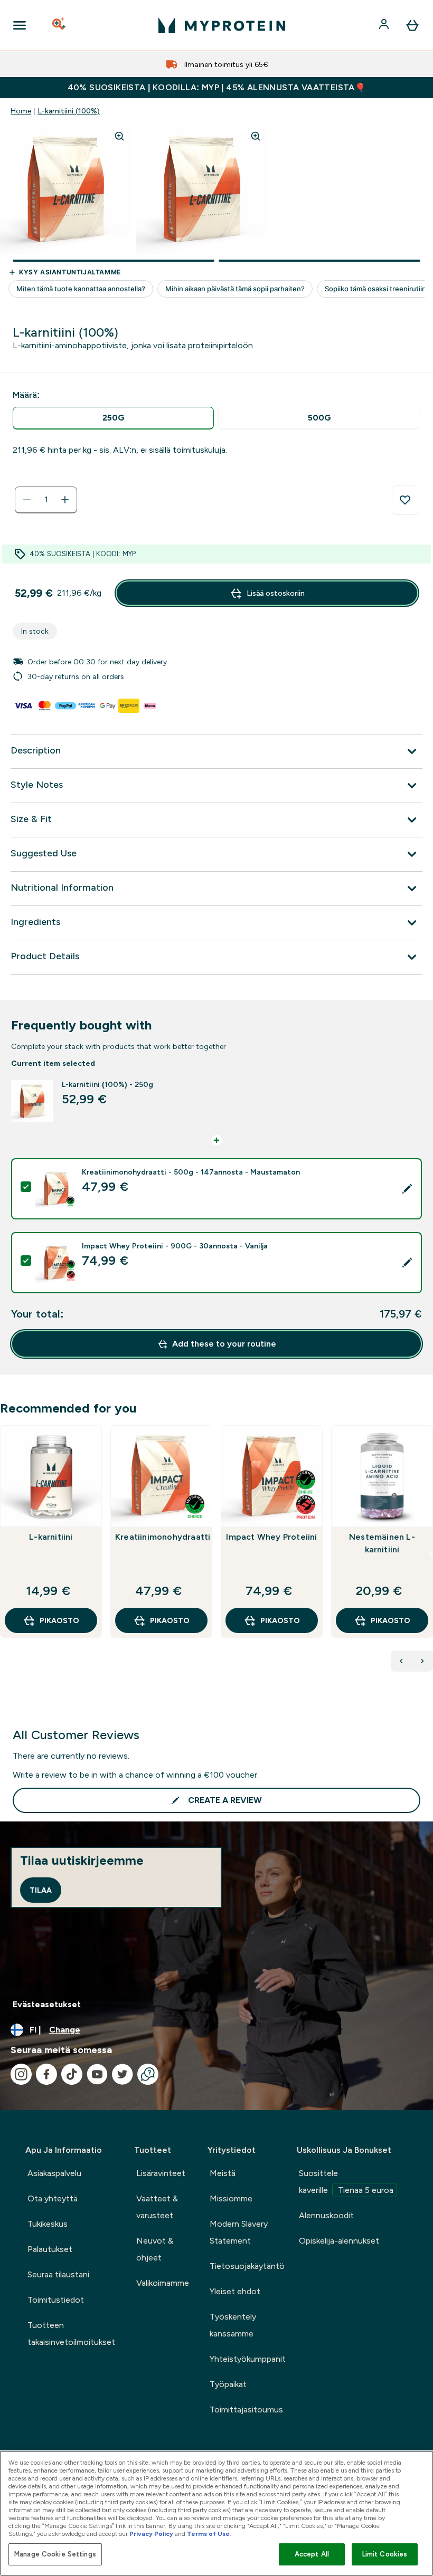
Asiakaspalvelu (54, 2173)
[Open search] (60, 25)
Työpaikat (228, 2384)
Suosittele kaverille (346, 2182)
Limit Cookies (385, 2554)
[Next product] (422, 1661)
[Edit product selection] (407, 1189)
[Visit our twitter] (123, 2074)
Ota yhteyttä (53, 2198)
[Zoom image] (119, 136)
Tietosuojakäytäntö (247, 2266)
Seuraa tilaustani (58, 2274)
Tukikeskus (48, 2224)
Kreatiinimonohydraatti (161, 1537)
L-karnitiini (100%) (69, 111)
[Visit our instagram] (21, 2074)
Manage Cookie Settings (55, 2554)
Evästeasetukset (47, 2004)
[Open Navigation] (20, 25)
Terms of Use (208, 2534)
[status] (46, 500)
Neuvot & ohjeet (155, 2249)
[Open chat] (148, 2074)
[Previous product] (401, 1661)
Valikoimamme (163, 2283)
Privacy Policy (151, 2534)
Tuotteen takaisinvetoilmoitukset (71, 2334)
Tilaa (41, 1890)
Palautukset (50, 2249)
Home (21, 111)
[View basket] (412, 25)
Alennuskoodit (326, 2215)
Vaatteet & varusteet (157, 2207)
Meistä (223, 2173)
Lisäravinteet (161, 2173)
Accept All (312, 2554)
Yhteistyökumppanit (248, 2359)
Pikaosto (59, 1620)
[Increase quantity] (65, 500)
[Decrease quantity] (27, 500)
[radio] (113, 418)
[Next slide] (431, 1554)
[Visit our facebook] (46, 2074)
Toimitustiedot (56, 2300)
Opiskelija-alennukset (339, 2241)
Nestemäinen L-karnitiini (382, 1543)
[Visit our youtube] (97, 2074)
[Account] (385, 25)
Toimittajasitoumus (246, 2410)
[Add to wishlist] (405, 500)
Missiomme (231, 2198)
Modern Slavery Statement (239, 2232)
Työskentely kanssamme (233, 2325)
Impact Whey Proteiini (271, 1537)
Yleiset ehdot (235, 2291)
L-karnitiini (51, 1537)
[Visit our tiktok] (72, 2074)
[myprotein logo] (222, 25)
